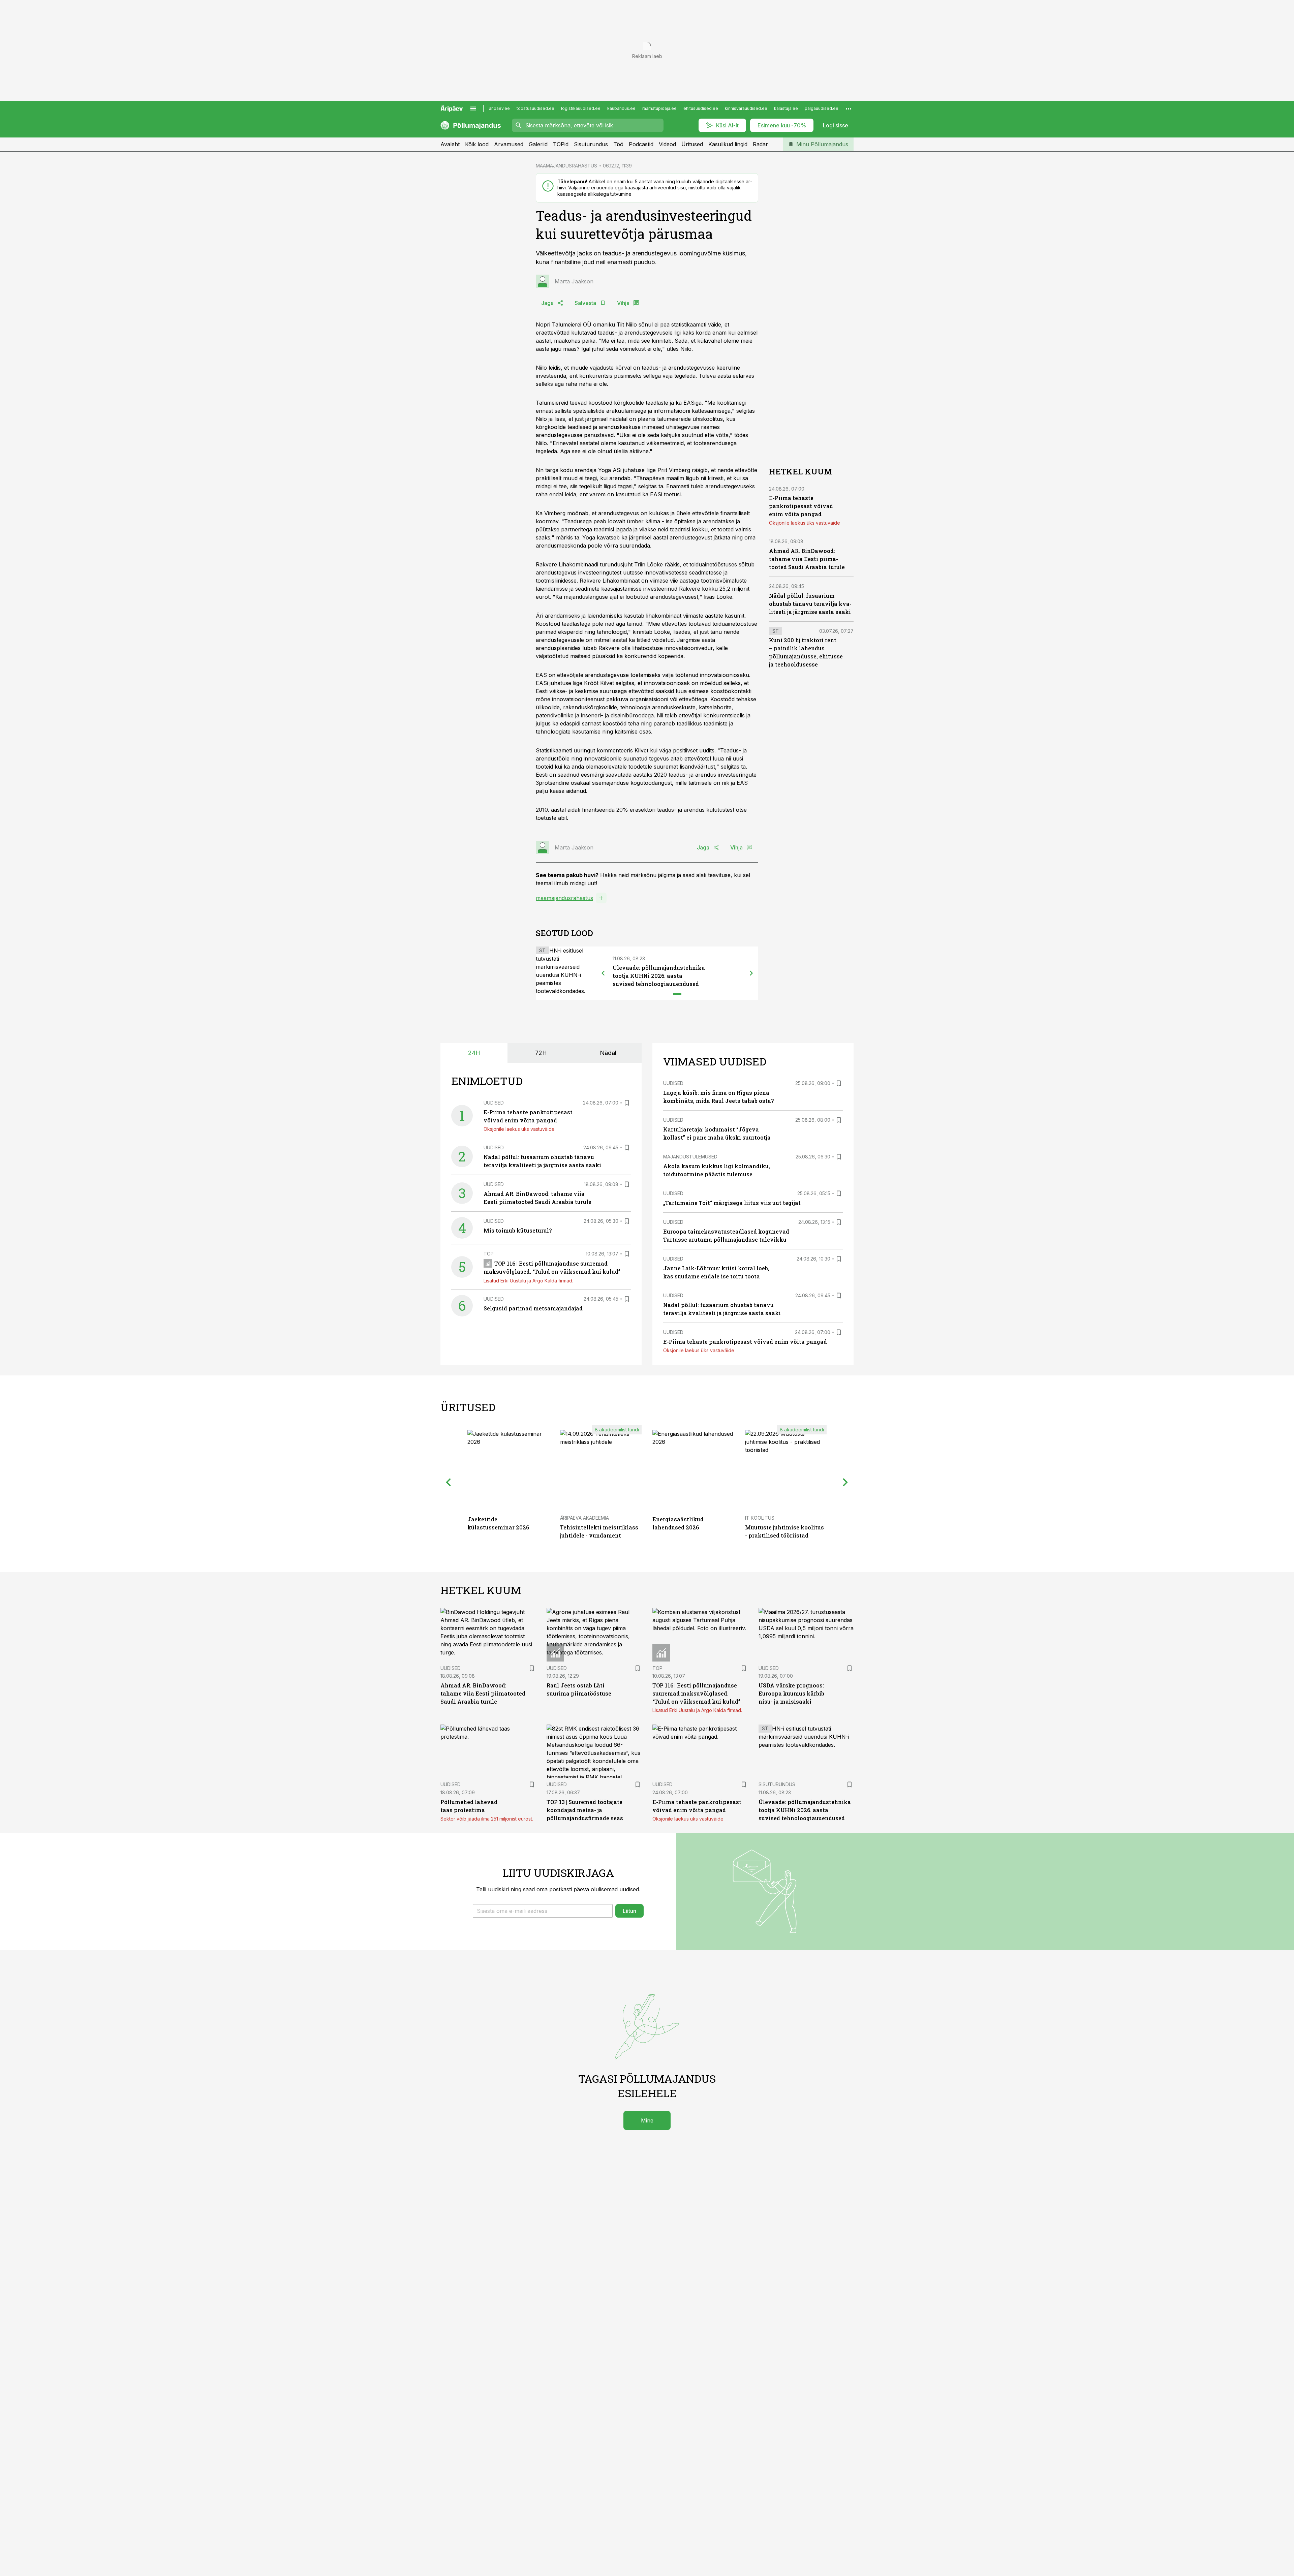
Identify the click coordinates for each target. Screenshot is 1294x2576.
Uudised (494, 1103)
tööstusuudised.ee (535, 108)
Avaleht (450, 144)
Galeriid (538, 144)
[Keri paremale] (751, 973)
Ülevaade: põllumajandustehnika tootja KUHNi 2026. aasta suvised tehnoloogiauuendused (659, 976)
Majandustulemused (690, 1157)
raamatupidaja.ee (659, 108)
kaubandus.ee (621, 108)
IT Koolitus (760, 1518)
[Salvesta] (627, 1103)
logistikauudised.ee (581, 108)
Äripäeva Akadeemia (584, 1518)
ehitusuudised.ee (701, 108)
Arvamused (509, 144)
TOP (489, 1254)
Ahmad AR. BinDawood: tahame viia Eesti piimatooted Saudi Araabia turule (807, 559)
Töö (618, 144)
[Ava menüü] (473, 108)
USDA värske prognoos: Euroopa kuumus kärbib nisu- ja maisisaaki (791, 1693)
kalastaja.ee (786, 108)
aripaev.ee (499, 108)
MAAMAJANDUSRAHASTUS (566, 166)
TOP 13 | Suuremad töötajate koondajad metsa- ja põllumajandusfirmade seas (585, 1810)
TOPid (561, 144)
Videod (667, 144)
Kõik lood (477, 144)
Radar (760, 144)
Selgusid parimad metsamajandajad (533, 1308)
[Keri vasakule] (603, 973)
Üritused (692, 144)
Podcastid (641, 144)
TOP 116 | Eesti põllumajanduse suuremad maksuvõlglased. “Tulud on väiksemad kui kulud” (696, 1693)
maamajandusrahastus (564, 898)
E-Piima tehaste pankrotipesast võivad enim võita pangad (801, 506)
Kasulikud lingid (728, 144)
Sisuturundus (591, 144)
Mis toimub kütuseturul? (518, 1230)
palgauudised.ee (822, 108)
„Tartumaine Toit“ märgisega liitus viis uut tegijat (732, 1203)
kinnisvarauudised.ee (746, 108)
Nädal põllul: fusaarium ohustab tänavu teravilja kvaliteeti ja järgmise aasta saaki (810, 604)
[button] (543, 1911)
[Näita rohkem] (849, 108)
